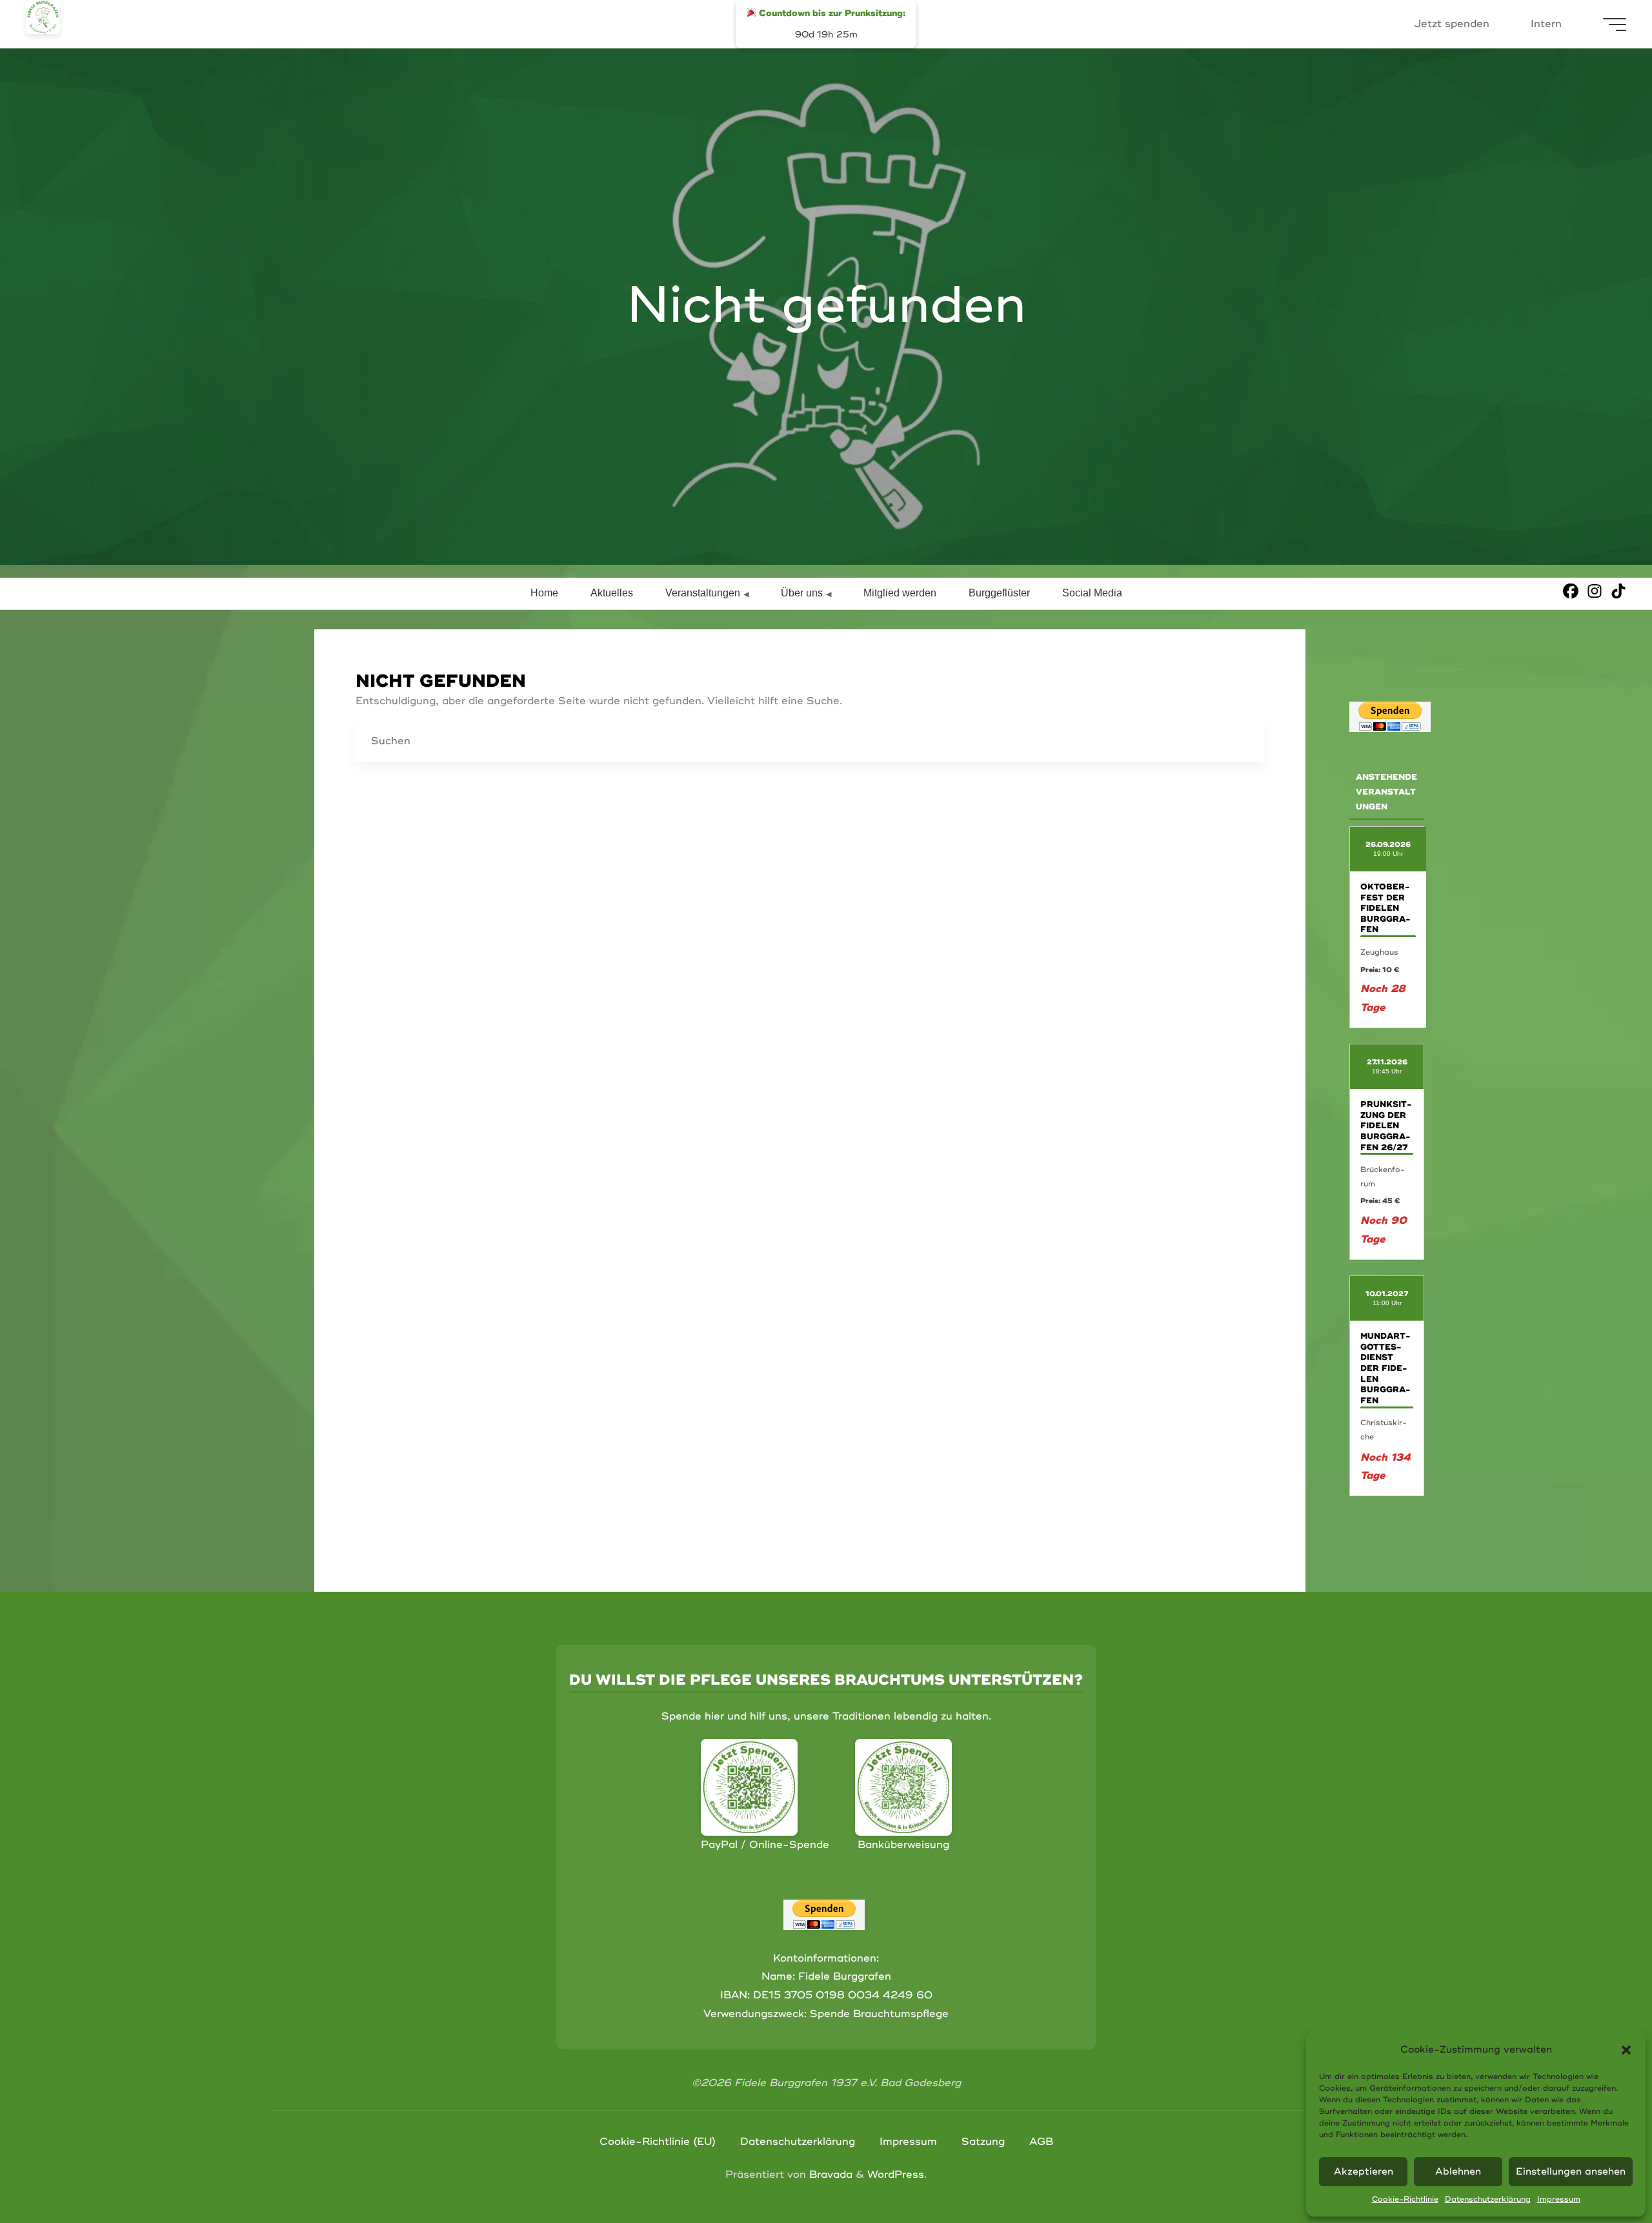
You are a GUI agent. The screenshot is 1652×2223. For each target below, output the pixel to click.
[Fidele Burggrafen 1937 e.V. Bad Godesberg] (43, 17)
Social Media (1092, 593)
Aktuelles (612, 593)
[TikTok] (1618, 591)
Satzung (983, 2142)
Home (544, 593)
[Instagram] (1595, 591)
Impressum (1559, 2199)
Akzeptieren (1364, 2172)
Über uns (802, 593)
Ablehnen (1458, 2172)
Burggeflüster (999, 593)
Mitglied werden (900, 593)
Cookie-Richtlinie (1405, 2199)
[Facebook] (1571, 591)
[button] (1626, 2050)
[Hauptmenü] (1615, 25)
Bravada (829, 2175)
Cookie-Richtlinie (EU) (658, 2142)
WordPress (896, 2175)
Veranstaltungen (703, 593)
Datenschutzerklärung (1488, 2199)
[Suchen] (1244, 742)
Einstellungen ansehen (1571, 2172)
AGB (1041, 2142)
